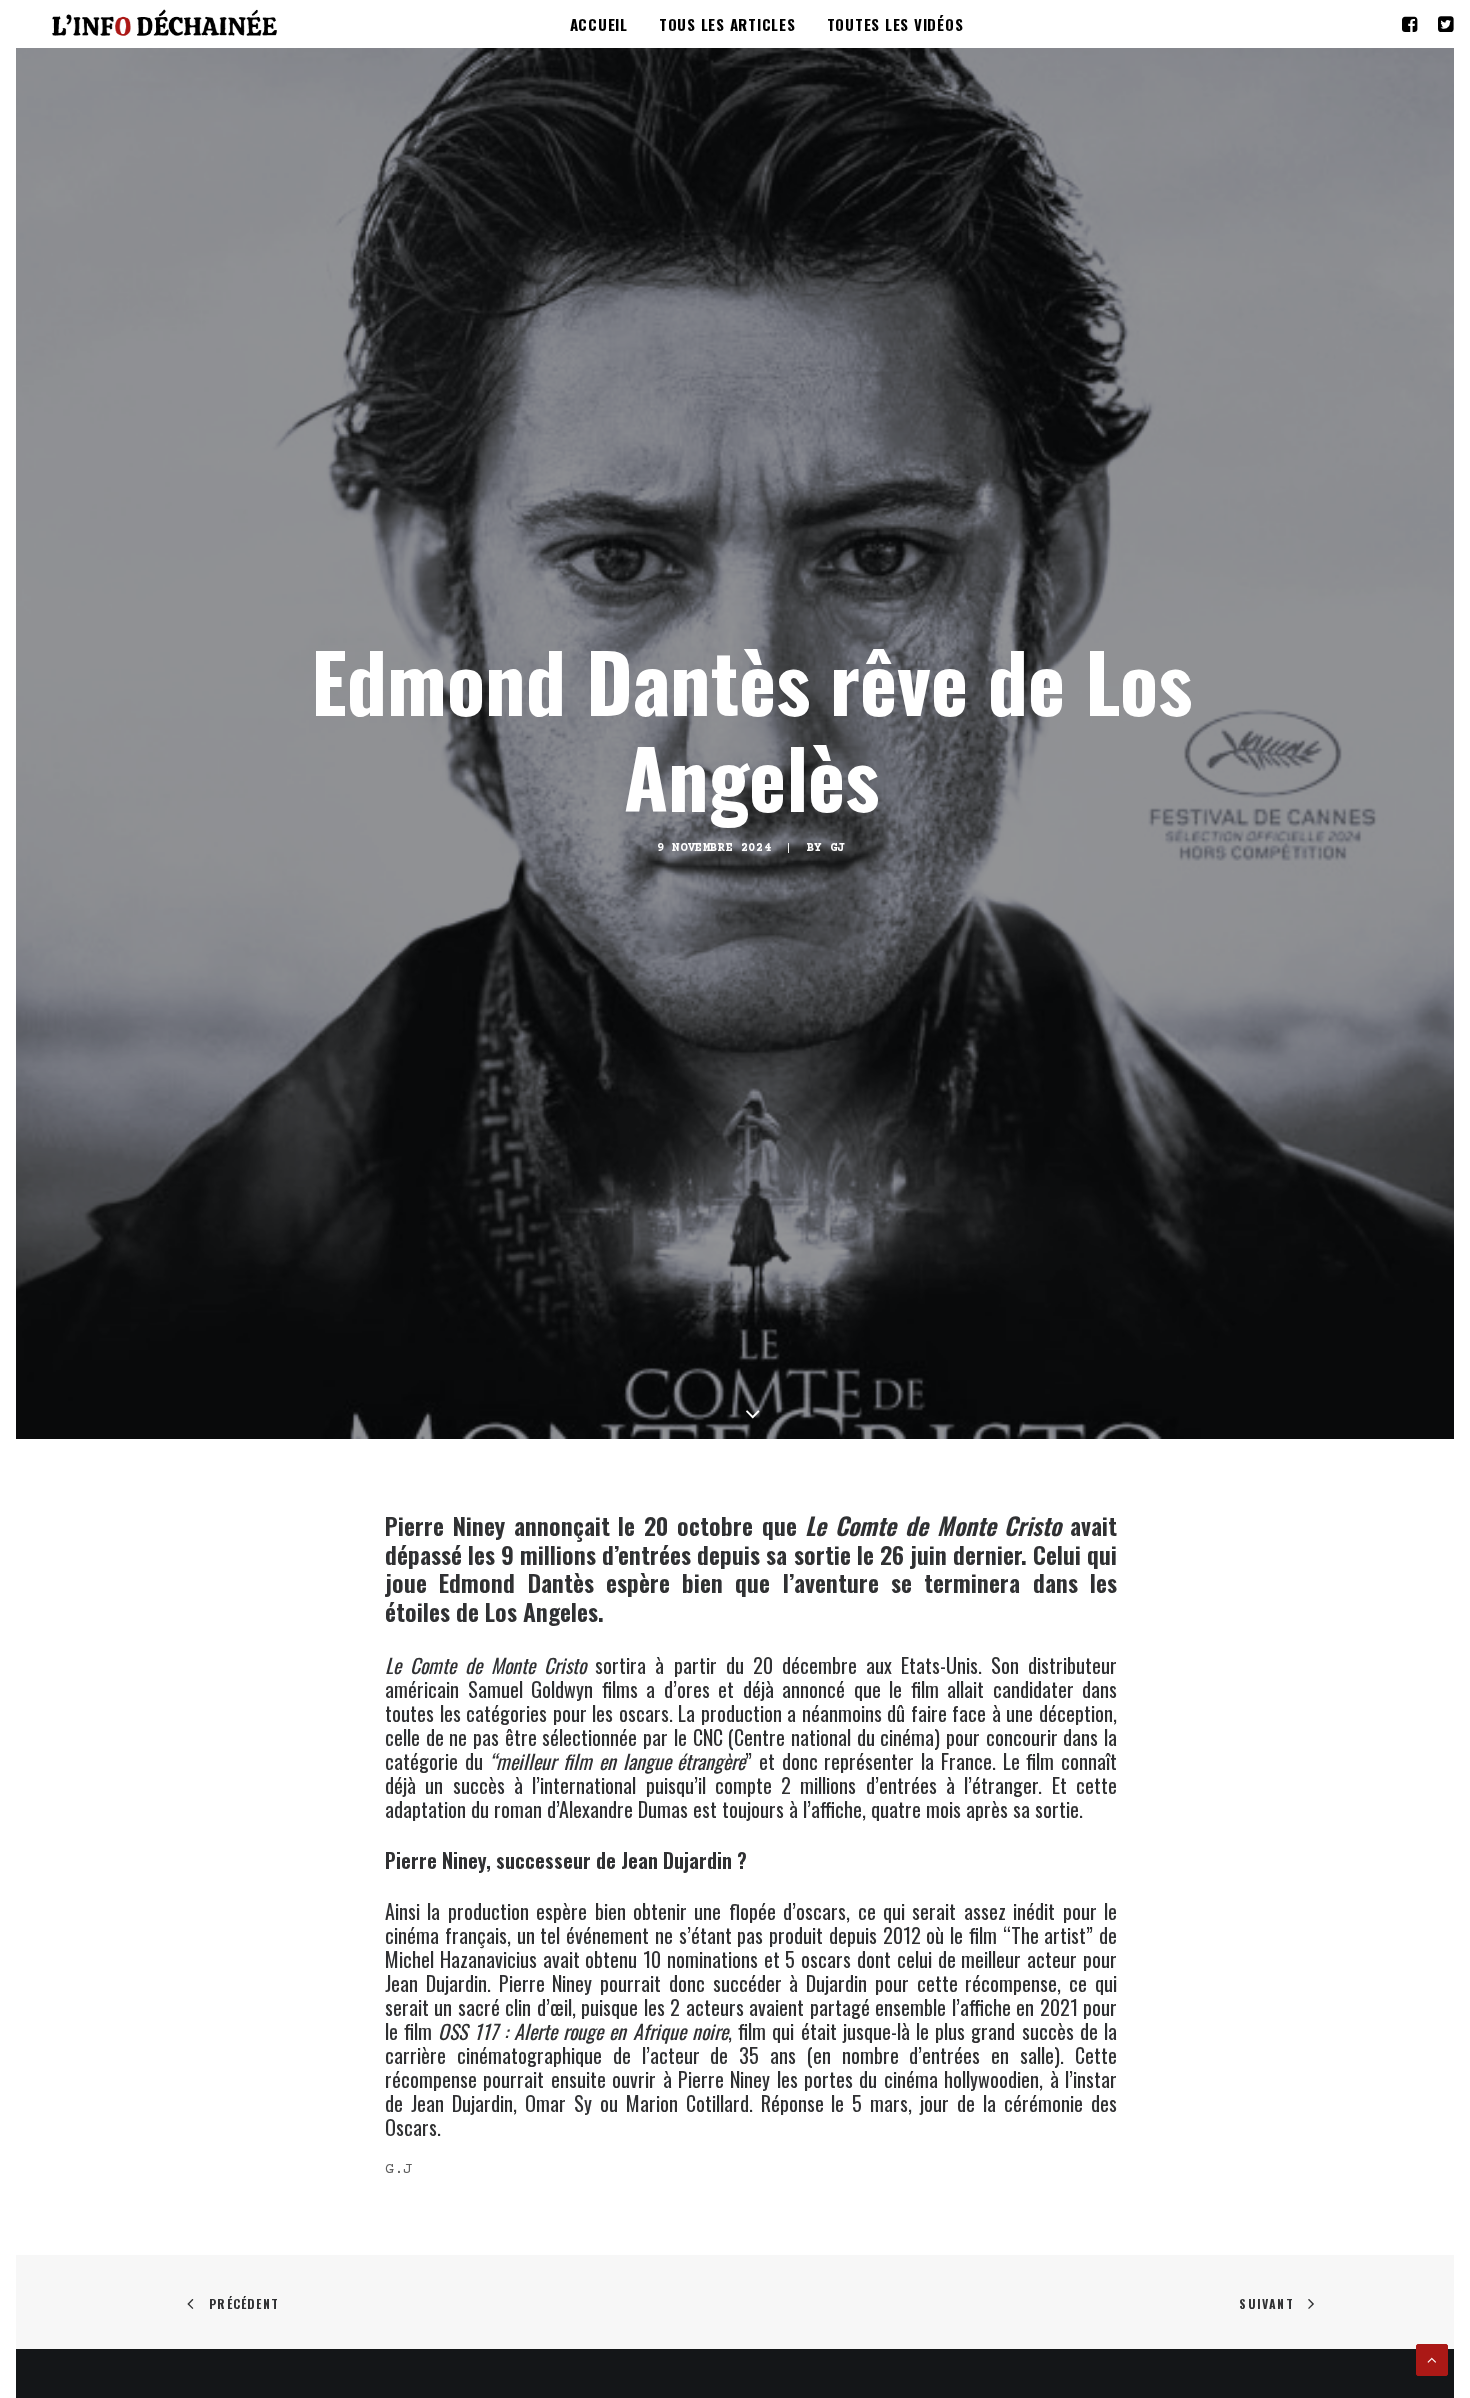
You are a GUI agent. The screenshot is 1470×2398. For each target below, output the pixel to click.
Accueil (599, 24)
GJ (837, 848)
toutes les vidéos (895, 24)
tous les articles (727, 24)
